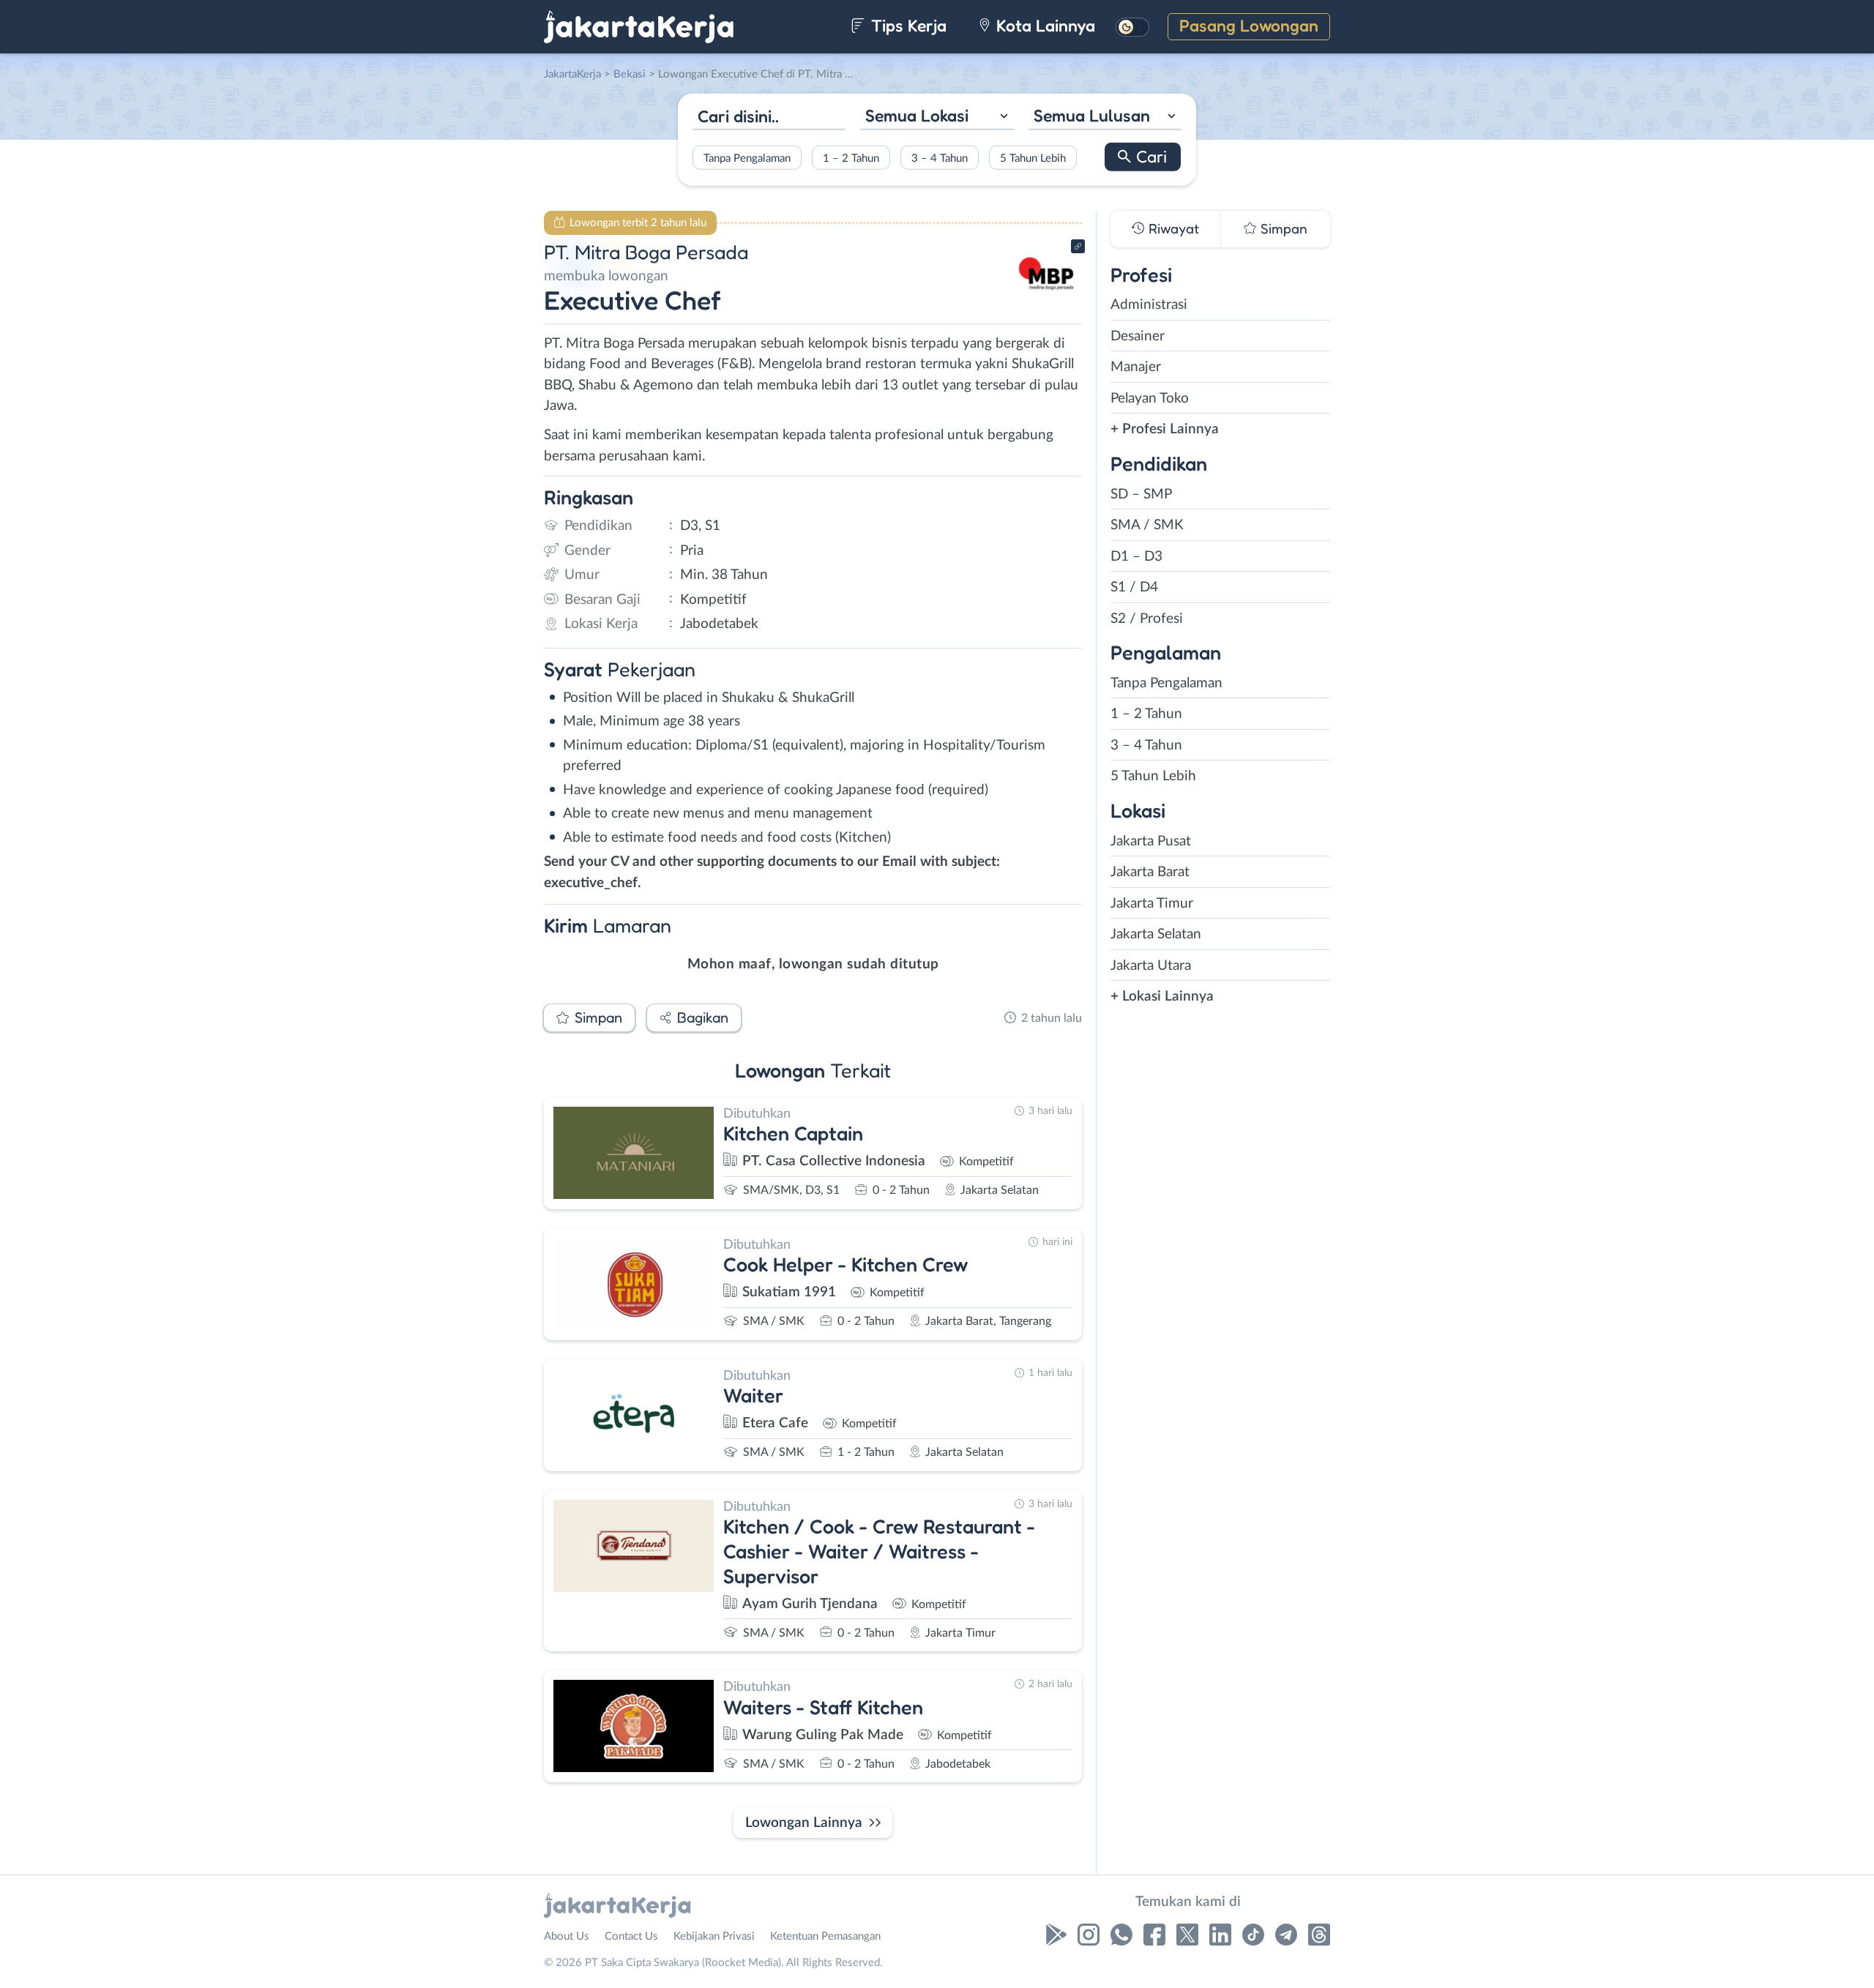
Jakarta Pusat (1151, 841)
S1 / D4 (1134, 587)
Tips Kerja (907, 25)
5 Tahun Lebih (1033, 158)
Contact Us (631, 1936)
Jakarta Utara (1151, 966)
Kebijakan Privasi (714, 1936)
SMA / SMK (1147, 525)
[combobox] (937, 117)
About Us (567, 1936)
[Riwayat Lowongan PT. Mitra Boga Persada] (1046, 300)
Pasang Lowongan (1249, 25)
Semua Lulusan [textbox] (1092, 115)
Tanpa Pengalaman (747, 158)
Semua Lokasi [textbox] (917, 115)
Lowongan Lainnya (804, 1823)
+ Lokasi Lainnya (1162, 997)
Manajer (1136, 367)
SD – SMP (1141, 494)
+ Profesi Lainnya (1165, 429)
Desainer (1138, 336)
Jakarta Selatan (1156, 934)
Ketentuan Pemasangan (825, 1936)
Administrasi (1149, 305)
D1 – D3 (1136, 557)
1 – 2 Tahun (851, 158)
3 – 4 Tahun (940, 158)
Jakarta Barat (1150, 872)
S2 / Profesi (1147, 619)
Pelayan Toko (1150, 399)
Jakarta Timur (1152, 904)
